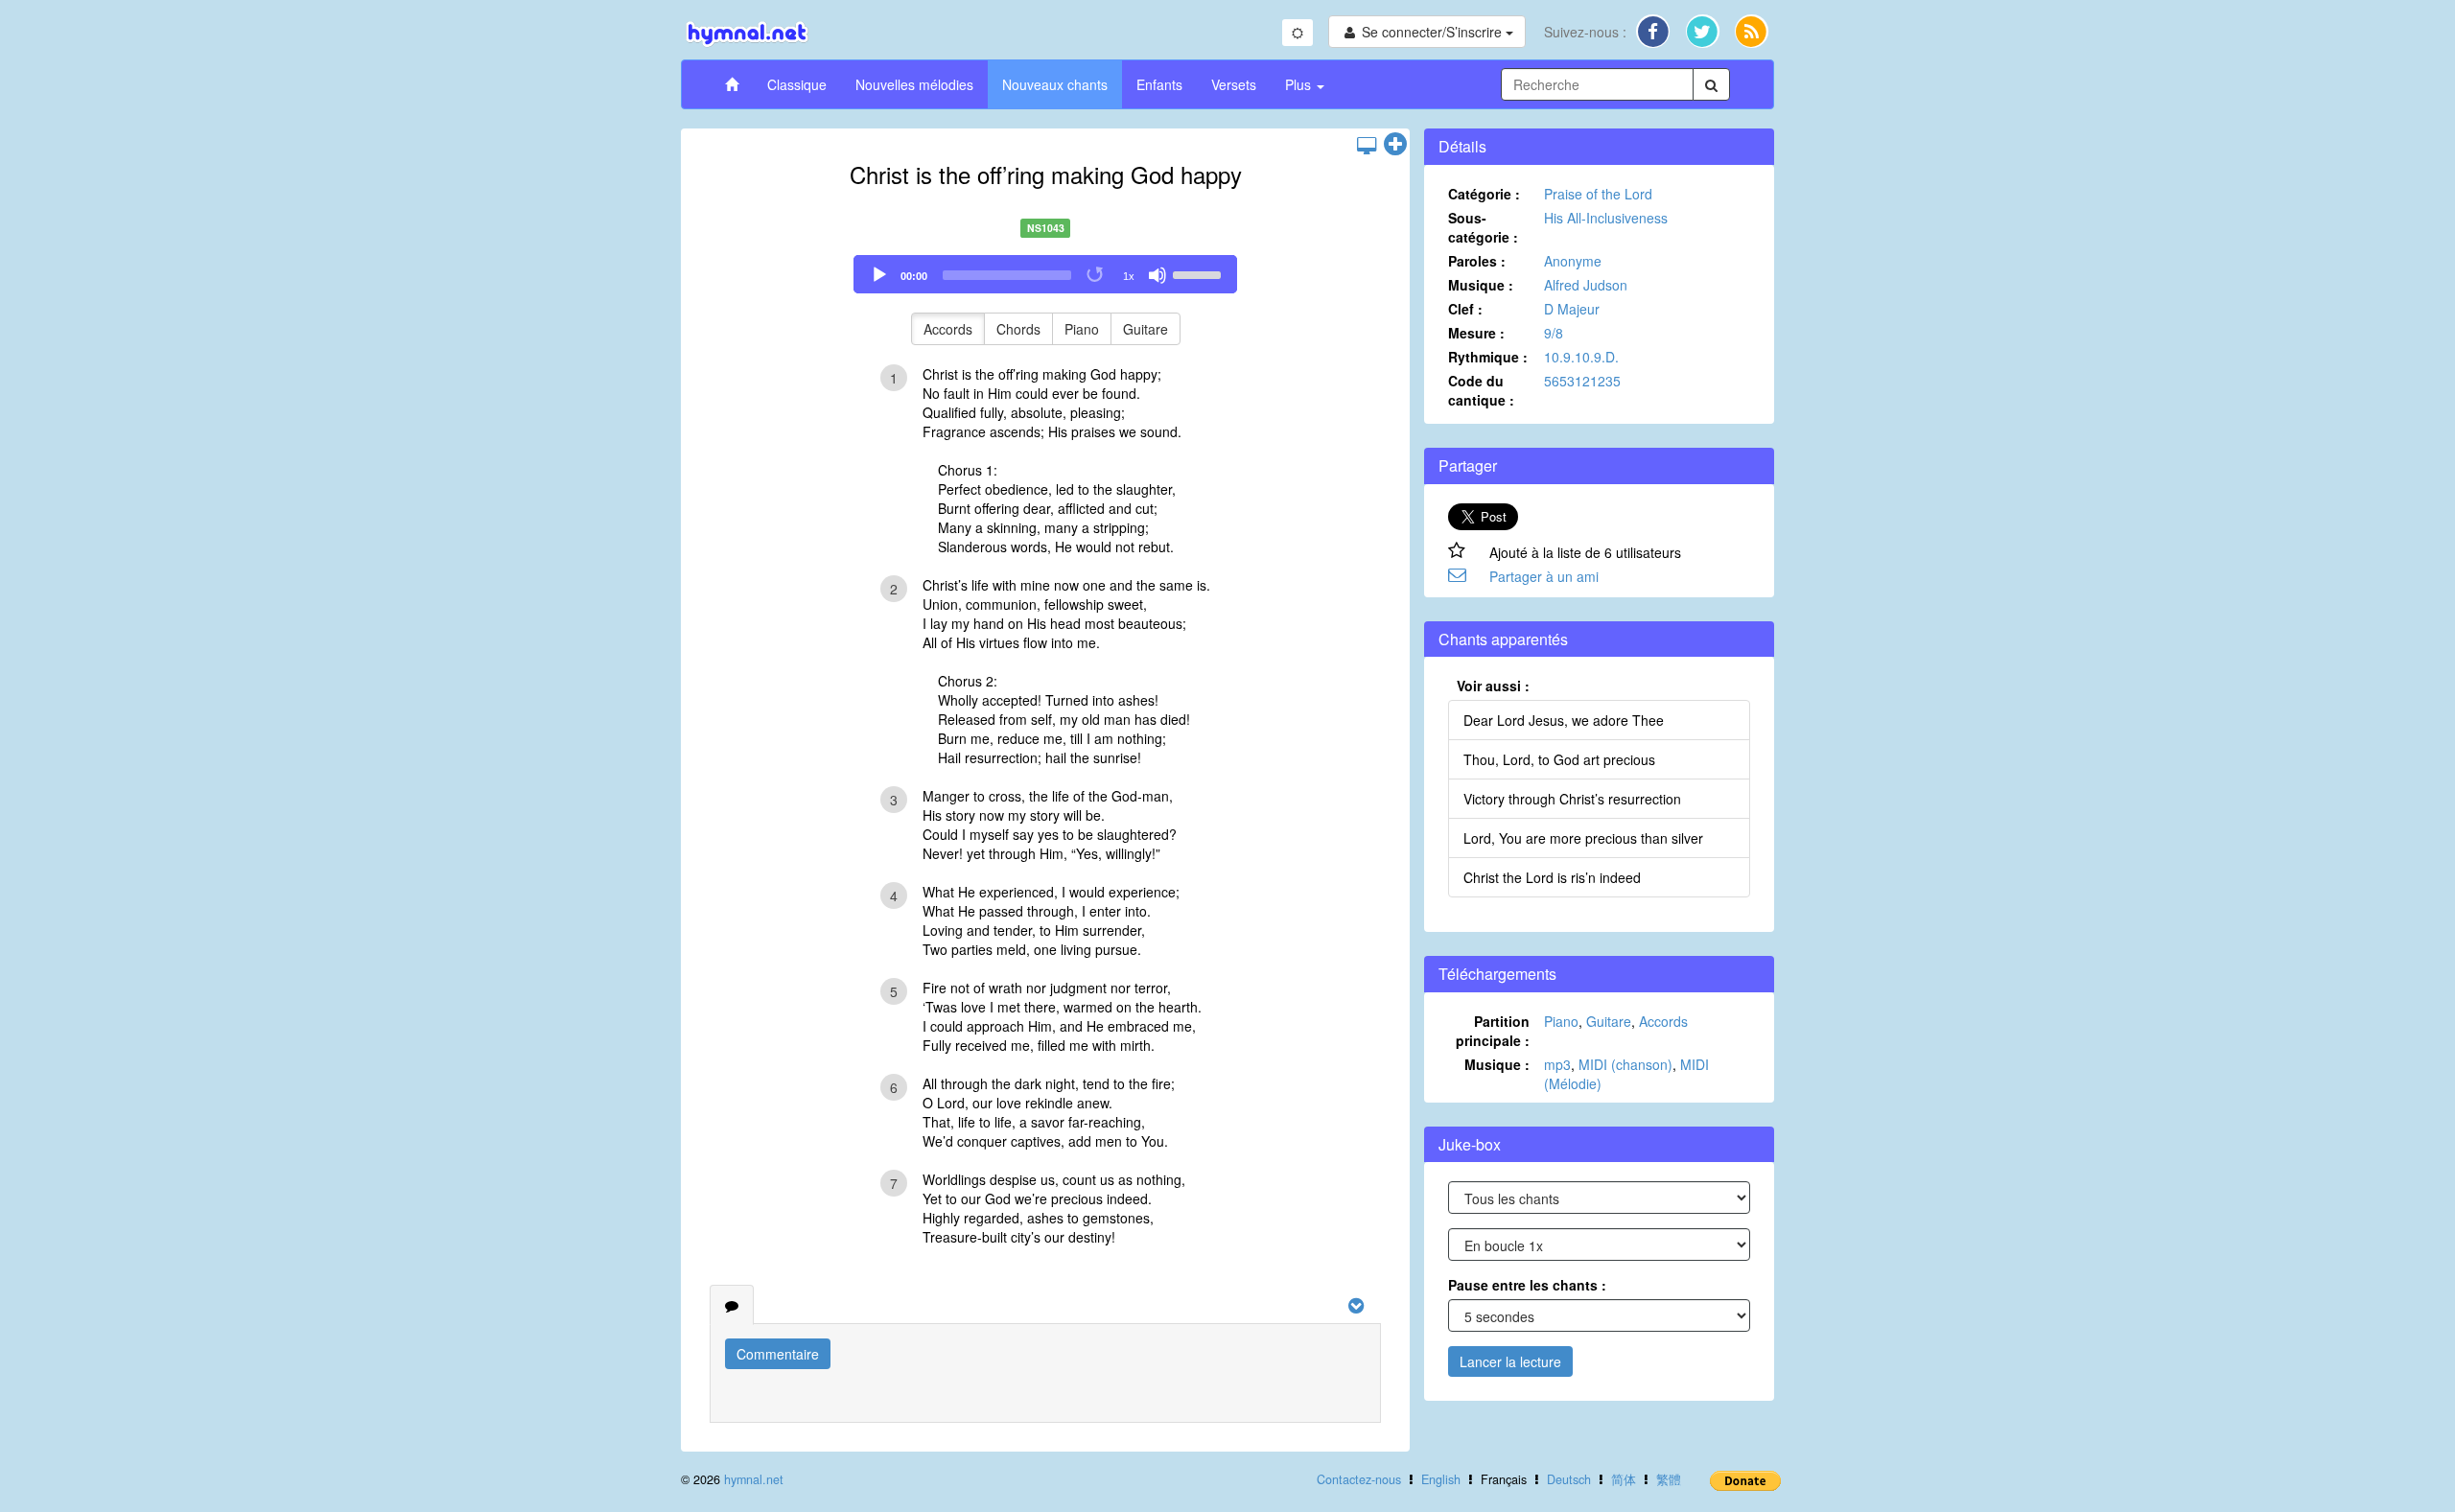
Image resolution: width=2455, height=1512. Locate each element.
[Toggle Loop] (1096, 275)
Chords (1018, 329)
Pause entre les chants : (1527, 1285)
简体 (1624, 1479)
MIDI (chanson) (1625, 1064)
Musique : (1481, 285)
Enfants (1159, 84)
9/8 (1554, 333)
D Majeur (1572, 309)
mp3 (1557, 1064)
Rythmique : (1488, 357)
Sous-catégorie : (1483, 227)
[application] (1045, 274)
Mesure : (1476, 333)
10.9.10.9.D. (1581, 357)
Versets (1234, 84)
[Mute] (1157, 275)
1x (1129, 276)
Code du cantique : (1481, 390)
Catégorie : (1484, 194)
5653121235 (1582, 381)
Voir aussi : (1493, 686)
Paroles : (1477, 261)
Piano (1082, 329)
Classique (797, 84)
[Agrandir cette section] (1395, 145)
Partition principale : (1493, 1031)
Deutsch (1569, 1479)
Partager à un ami (1544, 576)
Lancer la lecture (1510, 1361)
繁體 (1669, 1479)
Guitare (1146, 329)
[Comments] (732, 1305)
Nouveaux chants (1055, 84)
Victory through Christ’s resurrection (1572, 799)
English (1441, 1479)
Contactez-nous (1359, 1479)
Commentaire (778, 1354)
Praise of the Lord (1598, 194)
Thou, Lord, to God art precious (1559, 759)
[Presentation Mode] (1367, 145)
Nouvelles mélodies (914, 84)
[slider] (1200, 273)
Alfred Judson (1586, 285)
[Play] (879, 275)
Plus (1300, 84)
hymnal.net (754, 1479)
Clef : (1465, 309)
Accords (948, 329)
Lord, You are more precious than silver (1583, 838)
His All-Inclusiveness (1606, 218)
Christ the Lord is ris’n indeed (1552, 877)
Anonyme (1573, 261)
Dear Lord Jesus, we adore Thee (1564, 720)
